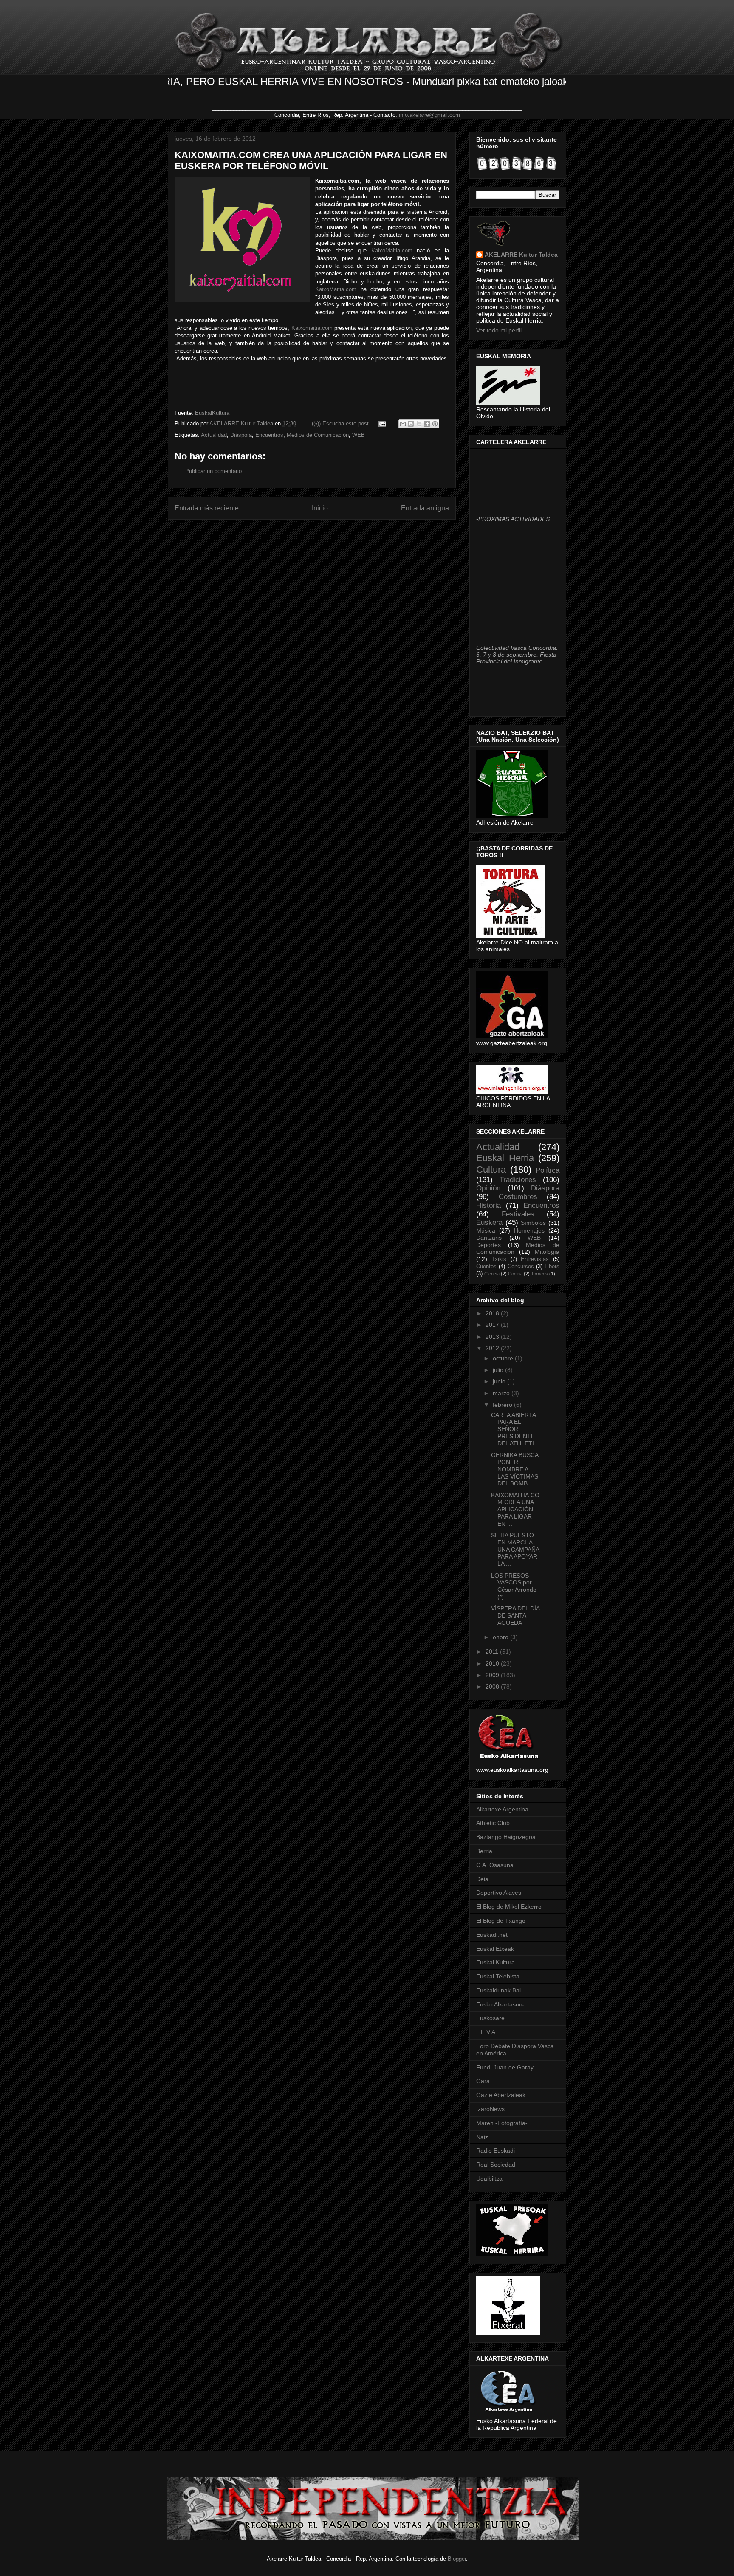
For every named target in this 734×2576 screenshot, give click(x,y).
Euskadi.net (492, 1935)
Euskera (489, 1223)
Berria (484, 1851)
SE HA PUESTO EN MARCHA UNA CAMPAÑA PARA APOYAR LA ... (515, 1549)
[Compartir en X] (419, 424)
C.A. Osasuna (495, 1865)
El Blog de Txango (501, 1921)
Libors (552, 1267)
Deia (482, 1879)
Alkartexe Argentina (502, 1809)
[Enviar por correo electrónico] (403, 424)
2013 (493, 1337)
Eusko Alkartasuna (501, 2004)
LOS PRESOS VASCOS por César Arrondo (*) (514, 1586)
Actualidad (214, 435)
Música (486, 1230)
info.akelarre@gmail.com (429, 115)
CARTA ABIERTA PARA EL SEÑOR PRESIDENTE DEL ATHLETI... (515, 1429)
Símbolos (533, 1223)
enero (501, 1637)
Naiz (482, 2137)
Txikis (499, 1259)
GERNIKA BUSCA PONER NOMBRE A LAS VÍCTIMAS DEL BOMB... (515, 1469)
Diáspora (241, 435)
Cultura (491, 1169)
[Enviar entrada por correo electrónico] (382, 424)
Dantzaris (489, 1238)
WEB (359, 435)
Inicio (320, 508)
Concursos (521, 1267)
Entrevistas (535, 1259)
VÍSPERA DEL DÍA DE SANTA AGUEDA (515, 1615)
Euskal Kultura (495, 1962)
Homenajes (529, 1230)
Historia (488, 1206)
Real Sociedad (496, 2165)
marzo (502, 1393)
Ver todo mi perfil (499, 330)
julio (499, 1370)
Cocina (515, 1274)
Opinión (488, 1188)
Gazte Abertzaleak (501, 2095)
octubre (504, 1358)
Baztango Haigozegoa (506, 1837)
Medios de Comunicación (318, 435)
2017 (493, 1325)
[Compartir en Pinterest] (435, 424)
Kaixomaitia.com (312, 328)
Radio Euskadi (495, 2151)
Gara (483, 2081)
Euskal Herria (505, 1158)
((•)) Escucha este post (340, 424)
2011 (493, 1652)
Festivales (518, 1214)
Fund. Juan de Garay (505, 2067)
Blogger (457, 2559)
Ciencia (492, 1274)
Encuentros (269, 435)
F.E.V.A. (487, 2032)
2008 (493, 1686)
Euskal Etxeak (495, 1949)
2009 (493, 1675)
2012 (493, 1348)
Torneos (539, 1274)
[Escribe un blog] (411, 424)
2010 (493, 1663)
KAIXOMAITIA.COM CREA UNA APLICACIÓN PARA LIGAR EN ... (515, 1509)
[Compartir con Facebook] (427, 424)
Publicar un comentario (213, 471)
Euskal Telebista (498, 1976)
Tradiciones (518, 1180)
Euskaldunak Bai (498, 1990)
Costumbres (518, 1197)
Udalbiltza (489, 2179)
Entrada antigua (425, 508)
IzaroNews (490, 2109)
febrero (503, 1405)
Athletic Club (493, 1823)
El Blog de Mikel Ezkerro (509, 1907)
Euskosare (490, 2018)
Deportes (488, 1245)
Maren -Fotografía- (502, 2123)
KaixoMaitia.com (392, 251)
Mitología (547, 1252)
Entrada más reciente (207, 508)
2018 (493, 1313)
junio (500, 1381)
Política (548, 1170)
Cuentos (486, 1267)
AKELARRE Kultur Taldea (242, 424)
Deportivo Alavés (499, 1893)
